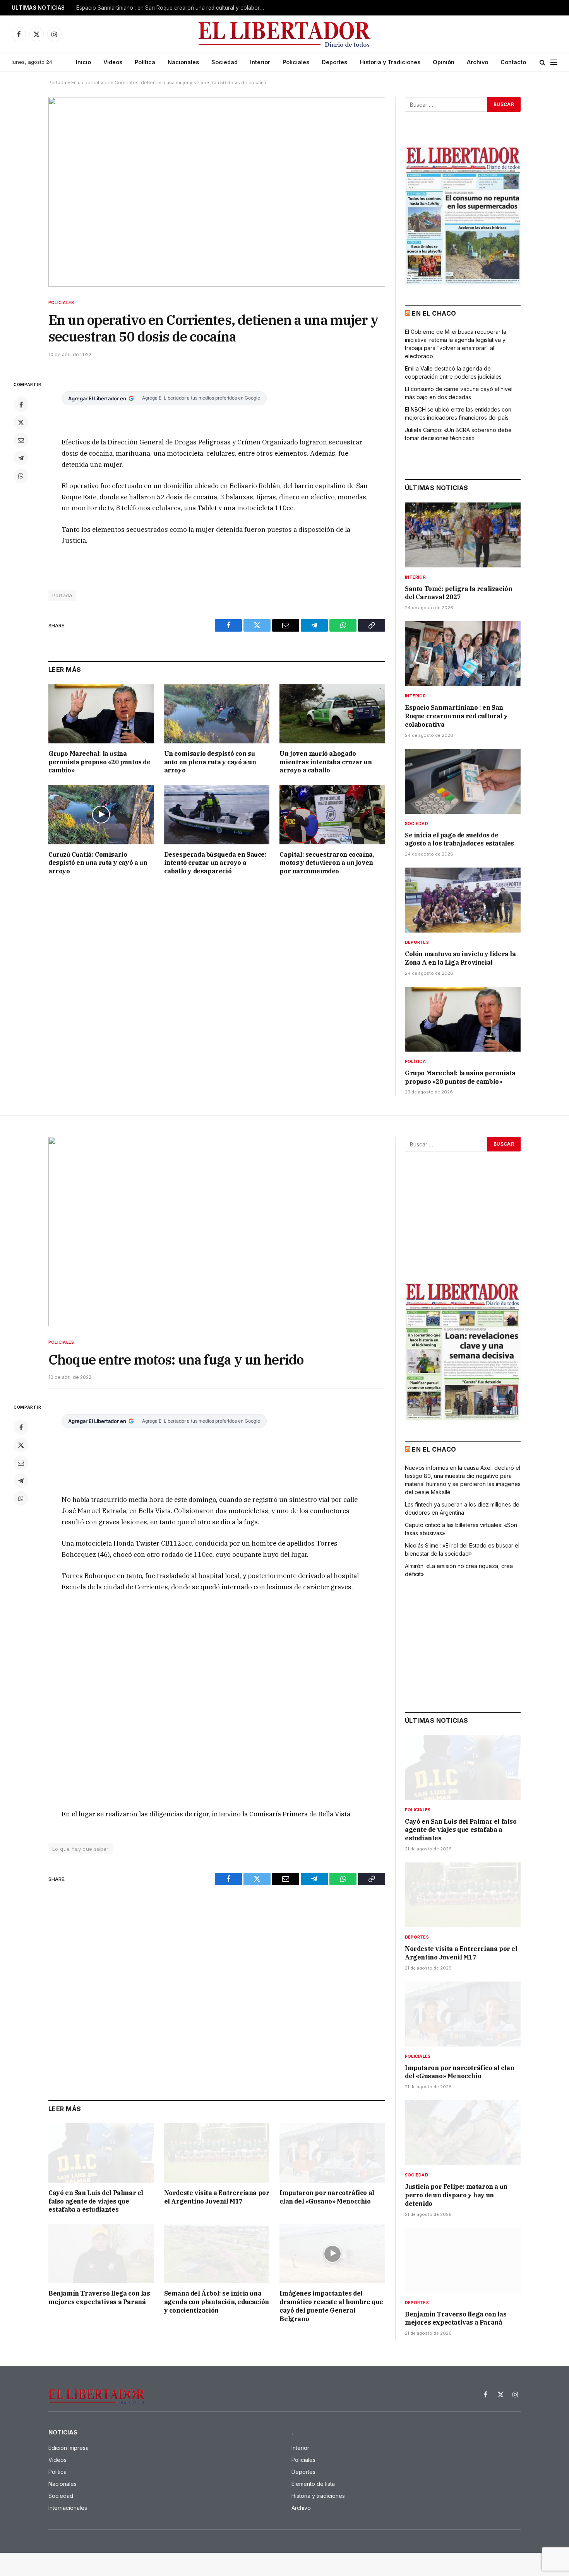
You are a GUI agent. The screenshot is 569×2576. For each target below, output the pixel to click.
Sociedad (225, 62)
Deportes (334, 62)
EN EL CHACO (434, 313)
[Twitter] (21, 422)
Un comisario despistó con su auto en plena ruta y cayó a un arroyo (210, 762)
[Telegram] (21, 458)
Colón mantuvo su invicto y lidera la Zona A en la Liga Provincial (460, 958)
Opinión (444, 62)
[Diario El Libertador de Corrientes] (285, 34)
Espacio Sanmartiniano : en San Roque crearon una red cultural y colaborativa (173, 8)
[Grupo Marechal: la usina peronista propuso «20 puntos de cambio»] (101, 714)
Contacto (513, 62)
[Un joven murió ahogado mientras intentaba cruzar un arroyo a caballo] (332, 714)
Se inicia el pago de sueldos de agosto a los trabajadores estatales (459, 839)
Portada (57, 83)
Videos (113, 62)
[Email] (21, 440)
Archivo (477, 62)
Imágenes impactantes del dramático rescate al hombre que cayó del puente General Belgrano (331, 2306)
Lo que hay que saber (81, 1849)
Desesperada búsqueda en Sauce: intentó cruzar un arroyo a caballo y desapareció (215, 863)
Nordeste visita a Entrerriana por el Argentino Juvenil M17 (217, 2197)
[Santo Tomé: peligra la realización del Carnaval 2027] (463, 535)
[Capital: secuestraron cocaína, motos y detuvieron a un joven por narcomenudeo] (332, 814)
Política (145, 62)
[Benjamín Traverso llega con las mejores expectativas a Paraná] (101, 2254)
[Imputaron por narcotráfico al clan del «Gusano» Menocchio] (332, 2153)
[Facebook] (21, 405)
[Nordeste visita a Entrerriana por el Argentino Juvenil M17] (217, 2153)
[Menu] (554, 62)
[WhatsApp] (21, 476)
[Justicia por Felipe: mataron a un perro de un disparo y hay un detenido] (463, 2133)
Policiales (296, 62)
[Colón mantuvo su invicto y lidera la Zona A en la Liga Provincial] (463, 900)
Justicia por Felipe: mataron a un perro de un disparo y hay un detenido (456, 2195)
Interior (260, 62)
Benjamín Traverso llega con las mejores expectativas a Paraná (99, 2298)
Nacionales (183, 62)
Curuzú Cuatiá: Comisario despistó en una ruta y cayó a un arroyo (98, 863)
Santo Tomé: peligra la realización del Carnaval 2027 (458, 593)
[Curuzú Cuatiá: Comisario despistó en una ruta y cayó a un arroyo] (101, 814)
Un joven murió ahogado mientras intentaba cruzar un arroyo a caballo (326, 762)
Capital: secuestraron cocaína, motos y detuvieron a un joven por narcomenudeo (327, 863)
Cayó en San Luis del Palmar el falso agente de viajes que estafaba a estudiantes (96, 2201)
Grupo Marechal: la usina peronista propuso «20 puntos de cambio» (99, 762)
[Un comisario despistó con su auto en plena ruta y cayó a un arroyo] (217, 714)
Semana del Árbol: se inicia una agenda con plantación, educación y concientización (217, 2302)
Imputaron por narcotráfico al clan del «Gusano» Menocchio (327, 2197)
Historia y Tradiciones (390, 62)
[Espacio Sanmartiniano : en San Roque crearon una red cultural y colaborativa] (463, 654)
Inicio (83, 62)
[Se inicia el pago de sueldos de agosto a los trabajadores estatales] (463, 781)
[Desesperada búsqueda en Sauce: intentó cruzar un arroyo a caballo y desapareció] (217, 814)
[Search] (542, 62)
